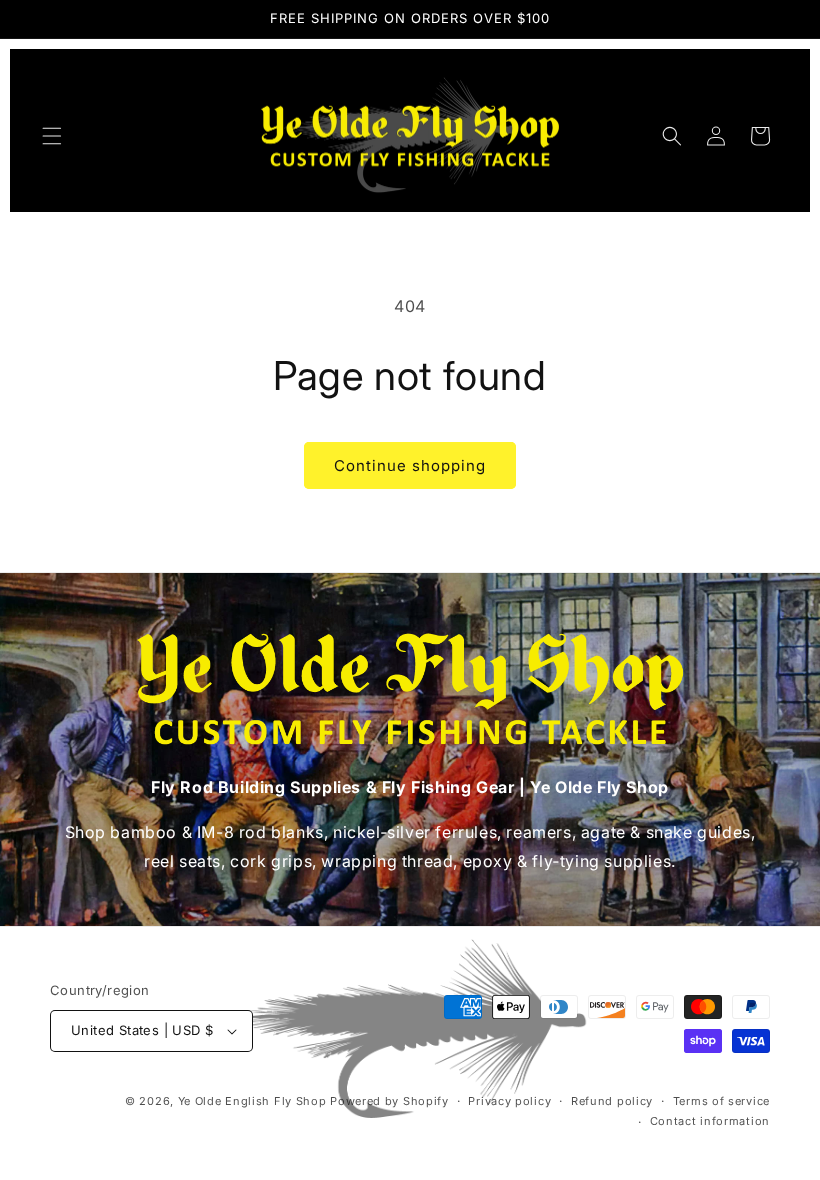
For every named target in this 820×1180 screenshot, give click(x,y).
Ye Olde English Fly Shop (252, 1101)
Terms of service (721, 1101)
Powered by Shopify (389, 1101)
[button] (52, 136)
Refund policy (612, 1101)
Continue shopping (410, 465)
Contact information (710, 1121)
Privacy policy (509, 1101)
